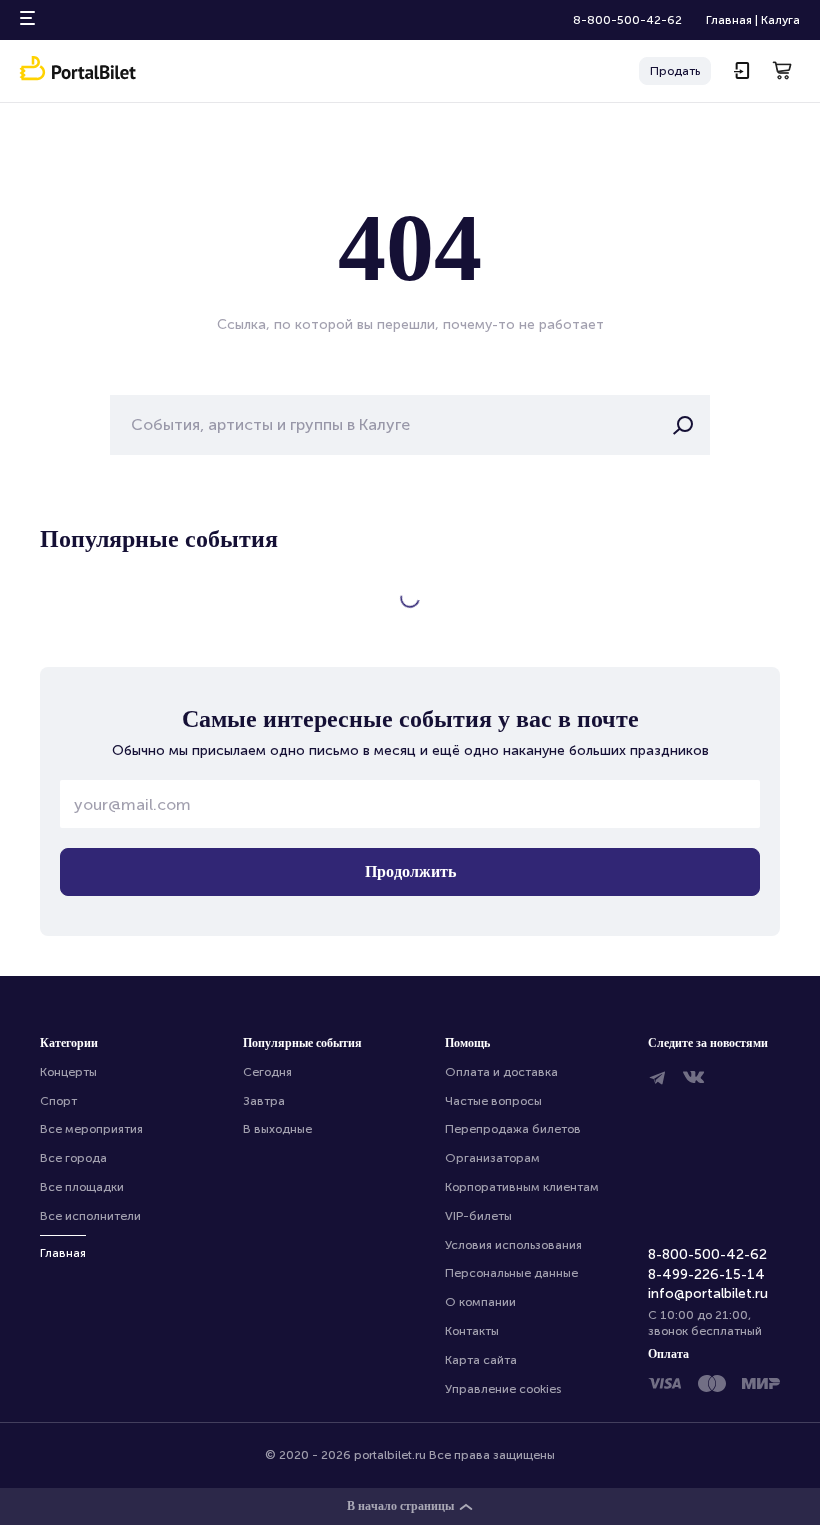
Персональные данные (511, 1273)
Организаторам (492, 1158)
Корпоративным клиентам (522, 1187)
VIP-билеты (478, 1216)
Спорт (58, 1101)
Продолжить (410, 871)
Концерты (68, 1072)
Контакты (472, 1331)
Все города (73, 1158)
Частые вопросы (493, 1101)
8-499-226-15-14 (706, 1274)
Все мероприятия (91, 1129)
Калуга (780, 20)
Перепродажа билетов (513, 1129)
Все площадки (82, 1187)
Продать (675, 71)
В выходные (277, 1129)
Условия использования (513, 1245)
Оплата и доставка (501, 1072)
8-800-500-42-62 (627, 20)
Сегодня (267, 1072)
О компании (480, 1302)
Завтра (264, 1101)
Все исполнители (90, 1216)
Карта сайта (481, 1360)
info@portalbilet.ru (708, 1293)
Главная (729, 20)
